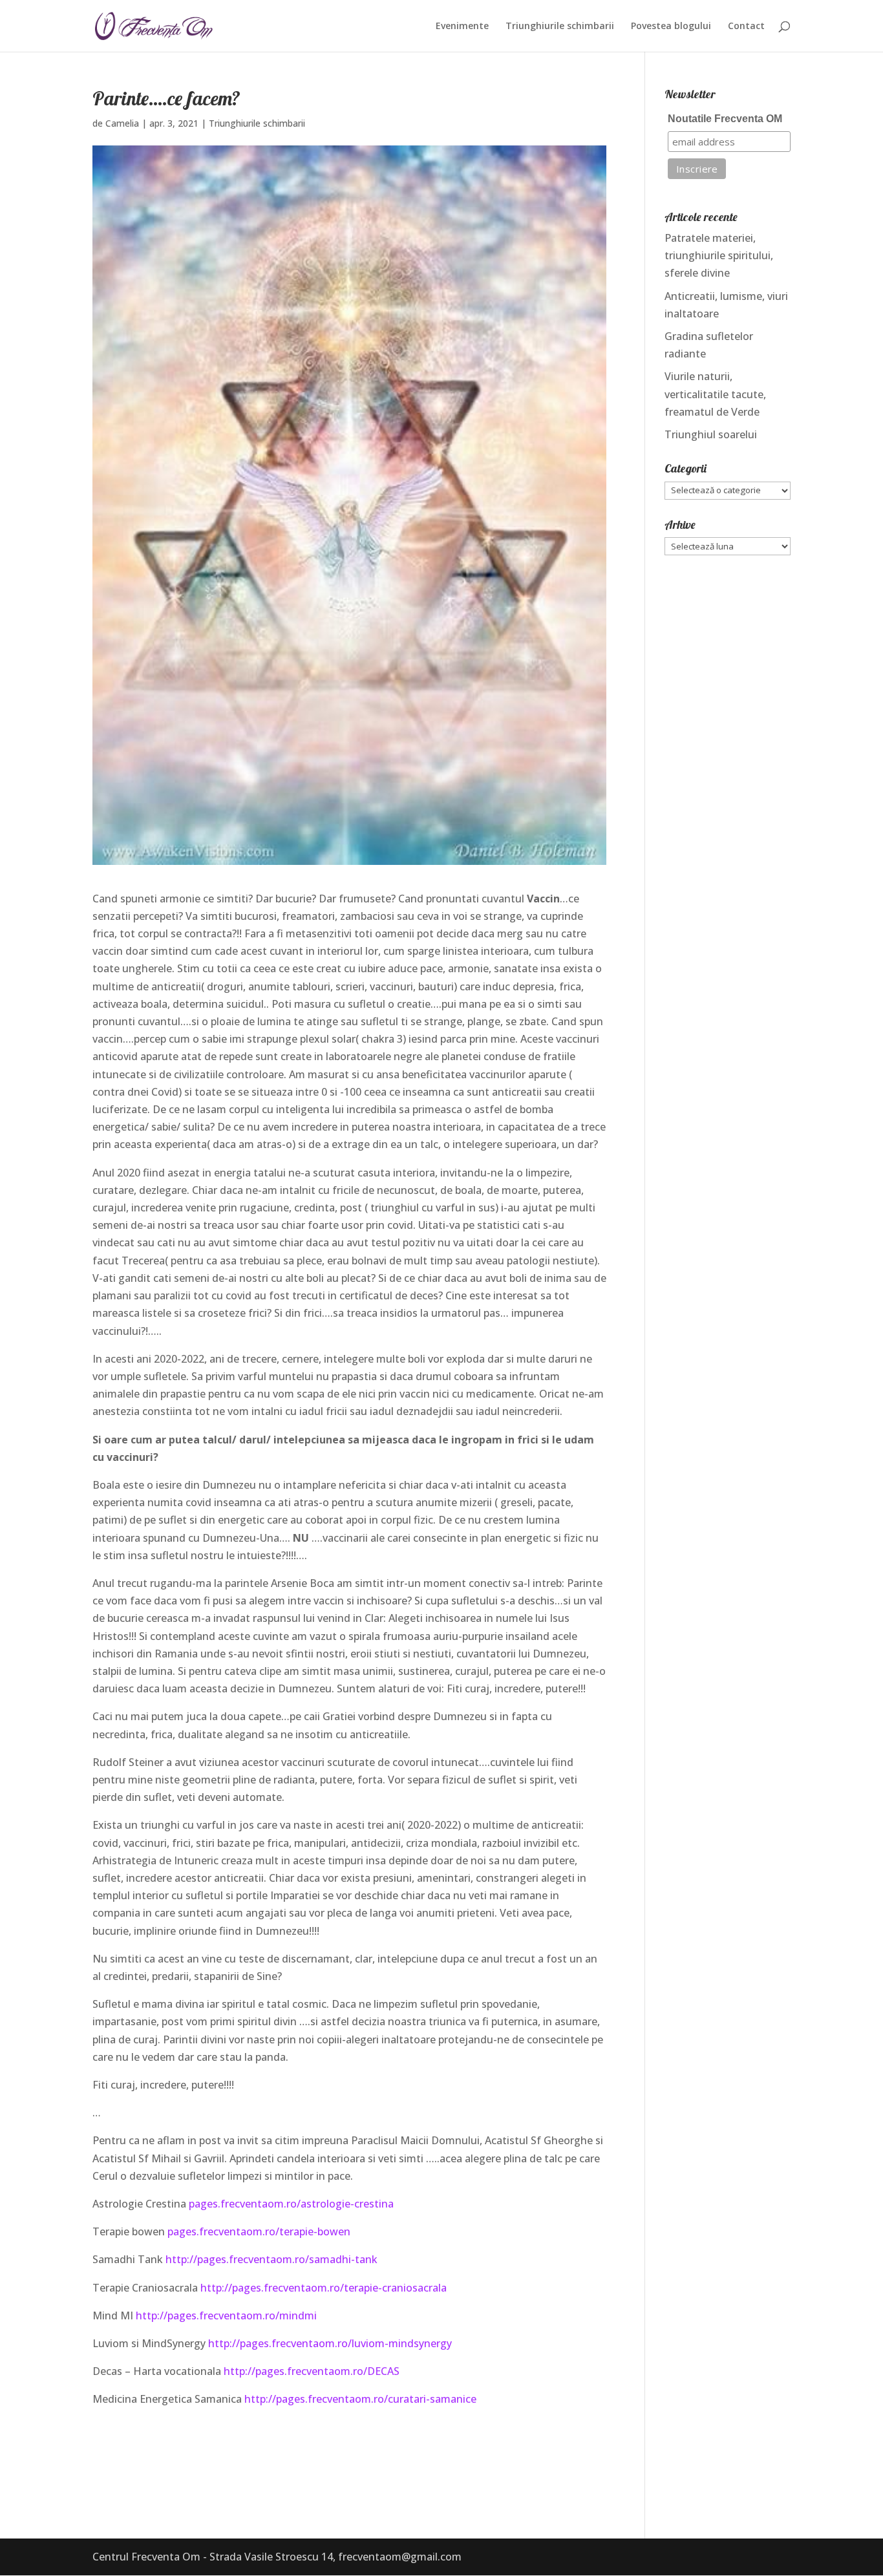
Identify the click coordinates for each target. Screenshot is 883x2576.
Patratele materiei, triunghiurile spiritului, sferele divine (719, 255)
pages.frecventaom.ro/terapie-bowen (259, 2231)
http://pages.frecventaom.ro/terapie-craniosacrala (322, 2288)
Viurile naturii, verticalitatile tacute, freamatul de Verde (715, 394)
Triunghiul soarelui (711, 434)
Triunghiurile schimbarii (560, 27)
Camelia (122, 123)
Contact (746, 27)
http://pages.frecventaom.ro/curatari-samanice (360, 2399)
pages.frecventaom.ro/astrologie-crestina (291, 2204)
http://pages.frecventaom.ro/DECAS (312, 2371)
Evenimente (462, 27)
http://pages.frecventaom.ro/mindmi (226, 2315)
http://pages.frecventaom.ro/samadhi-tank (271, 2259)
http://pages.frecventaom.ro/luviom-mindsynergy (330, 2343)
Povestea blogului (671, 27)
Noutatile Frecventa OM (725, 119)
